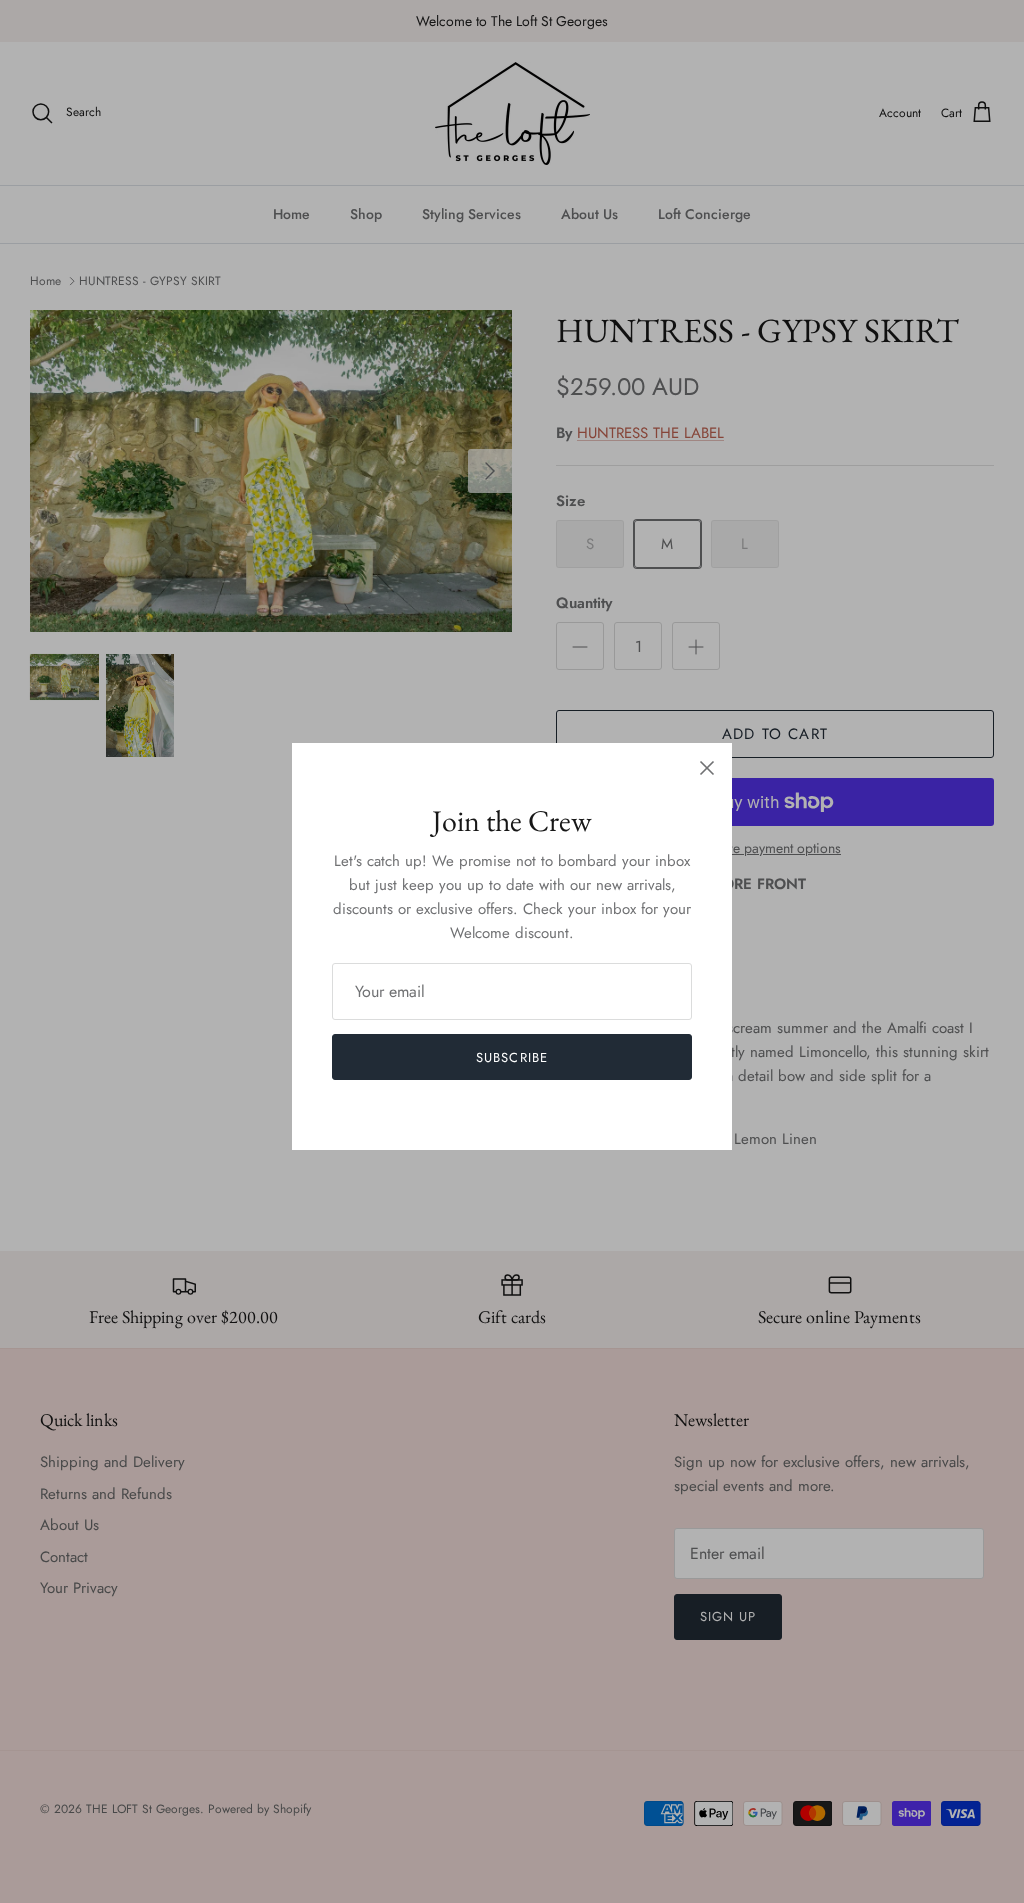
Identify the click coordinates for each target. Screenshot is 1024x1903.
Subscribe (511, 1057)
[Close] (707, 768)
